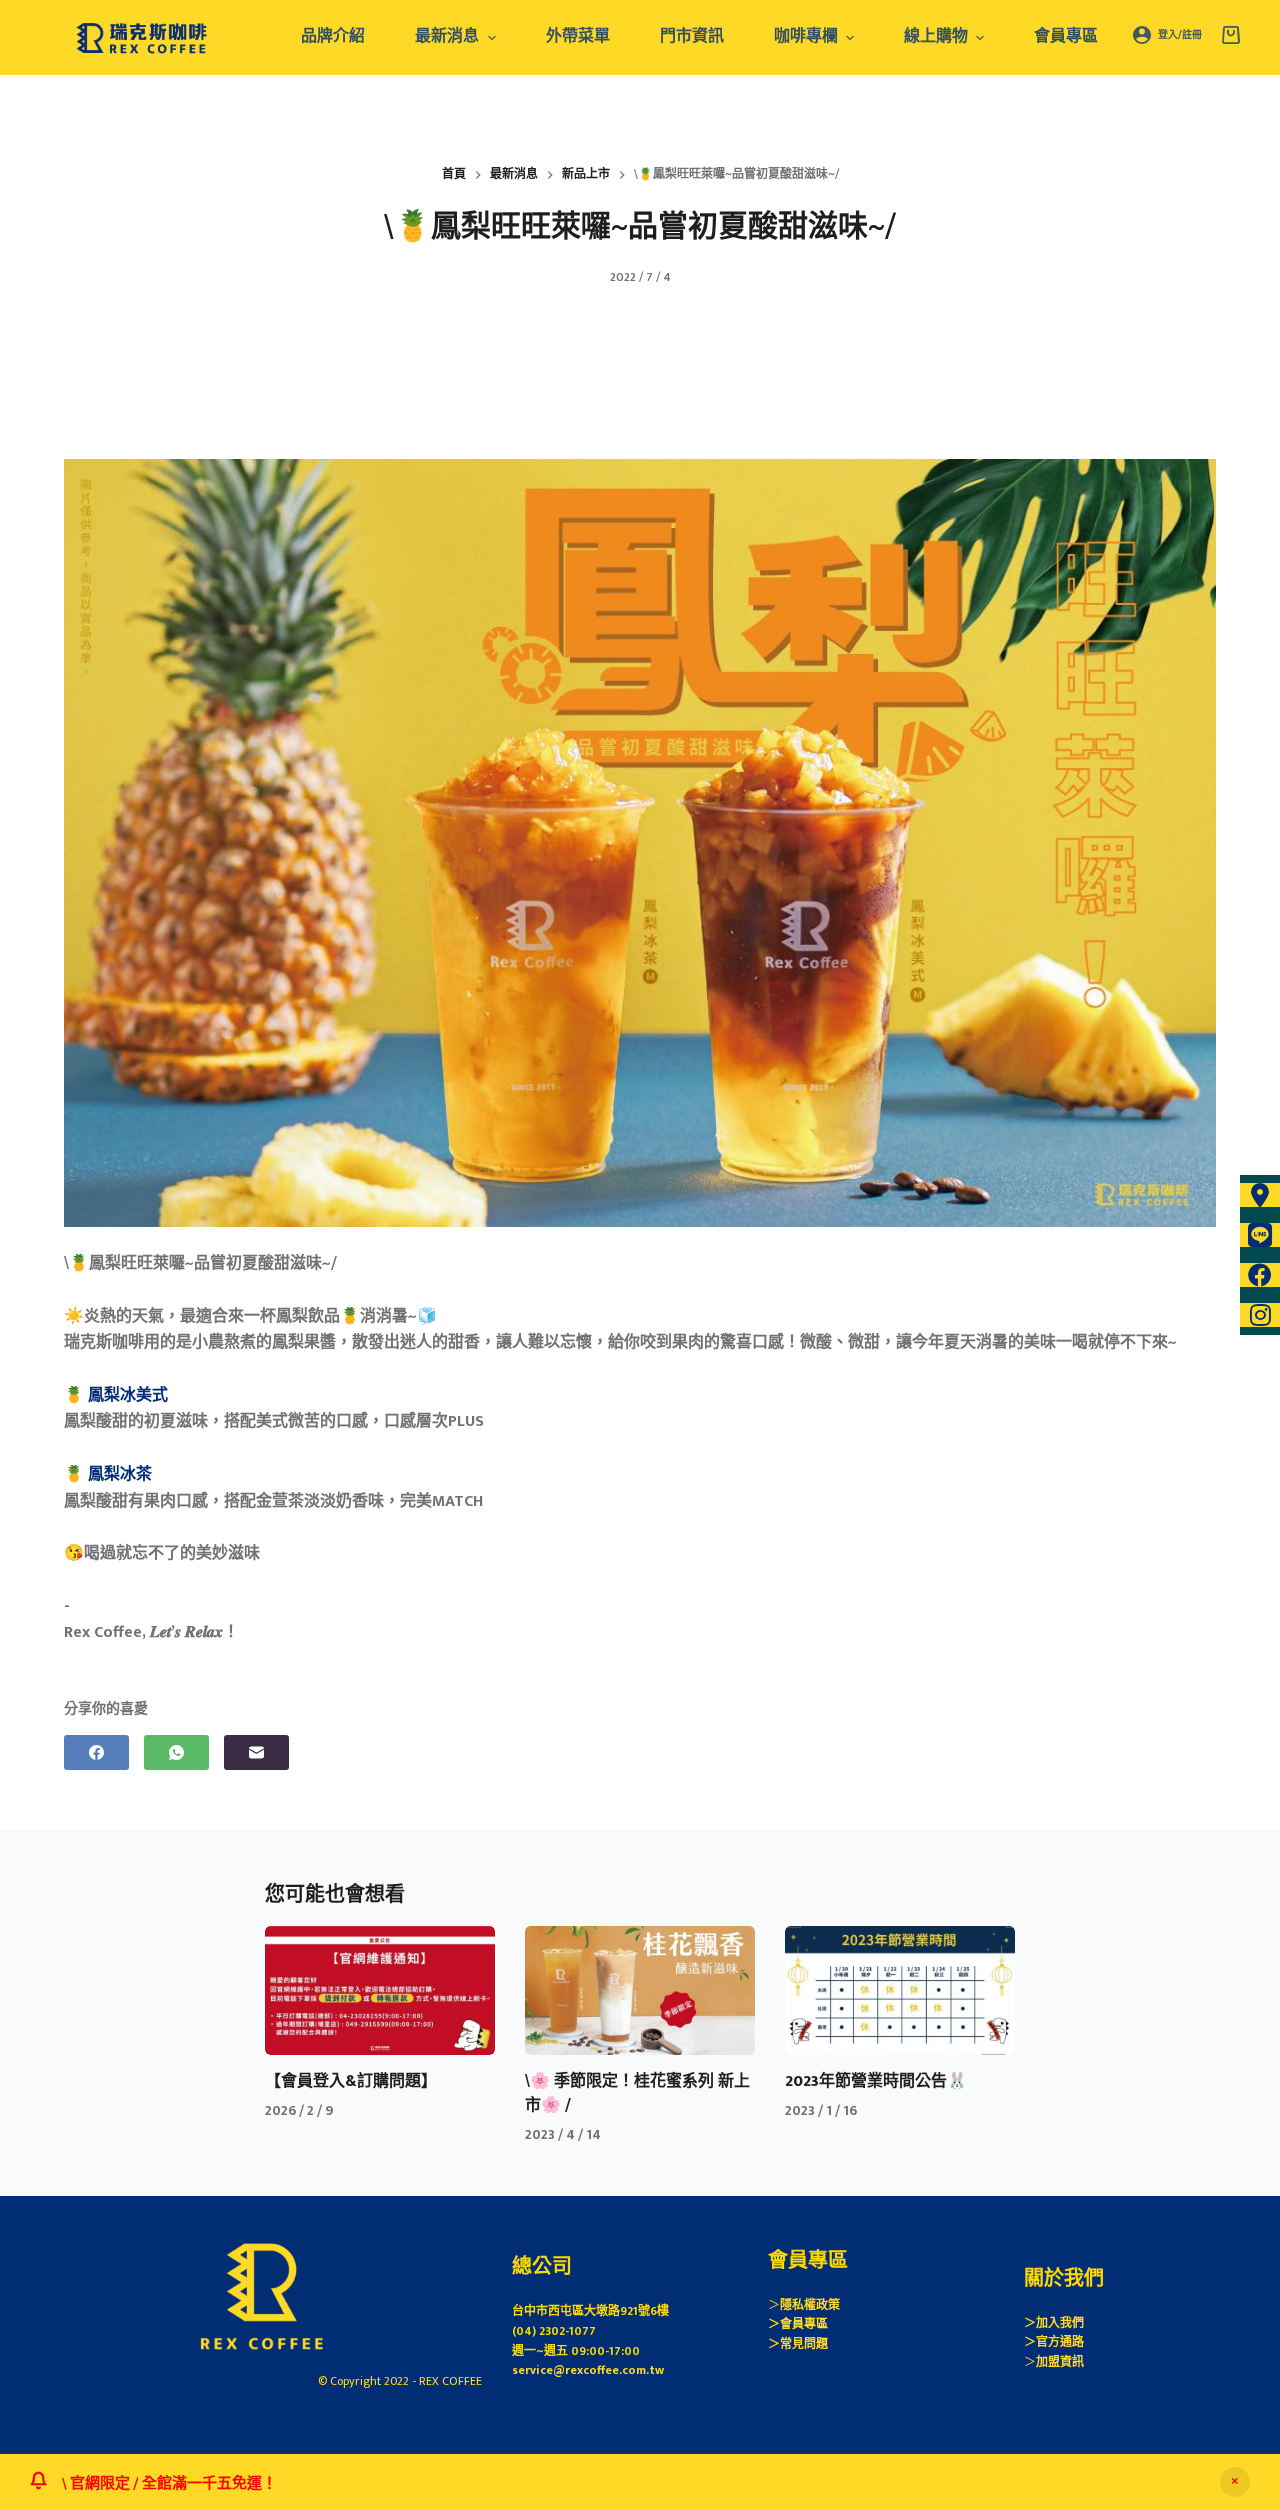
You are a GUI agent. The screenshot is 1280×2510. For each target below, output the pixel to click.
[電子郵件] (256, 1752)
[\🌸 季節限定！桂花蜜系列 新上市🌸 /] (640, 1990)
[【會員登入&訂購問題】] (380, 1990)
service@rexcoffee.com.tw (588, 2370)
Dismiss (1235, 2482)
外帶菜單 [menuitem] (578, 37)
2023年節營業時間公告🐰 (876, 2081)
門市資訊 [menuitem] (692, 37)
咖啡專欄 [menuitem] (806, 37)
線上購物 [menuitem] (936, 37)
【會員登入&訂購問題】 (351, 2081)
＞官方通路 (1054, 2342)
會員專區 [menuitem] (1066, 37)
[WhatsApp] (176, 1752)
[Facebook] (96, 1752)
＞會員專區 (798, 2324)
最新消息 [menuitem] (447, 37)
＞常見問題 (798, 2344)
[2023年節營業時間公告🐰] (900, 1990)
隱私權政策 (810, 2305)
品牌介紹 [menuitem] (333, 37)
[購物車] (1231, 35)
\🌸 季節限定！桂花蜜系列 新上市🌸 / (637, 2093)
